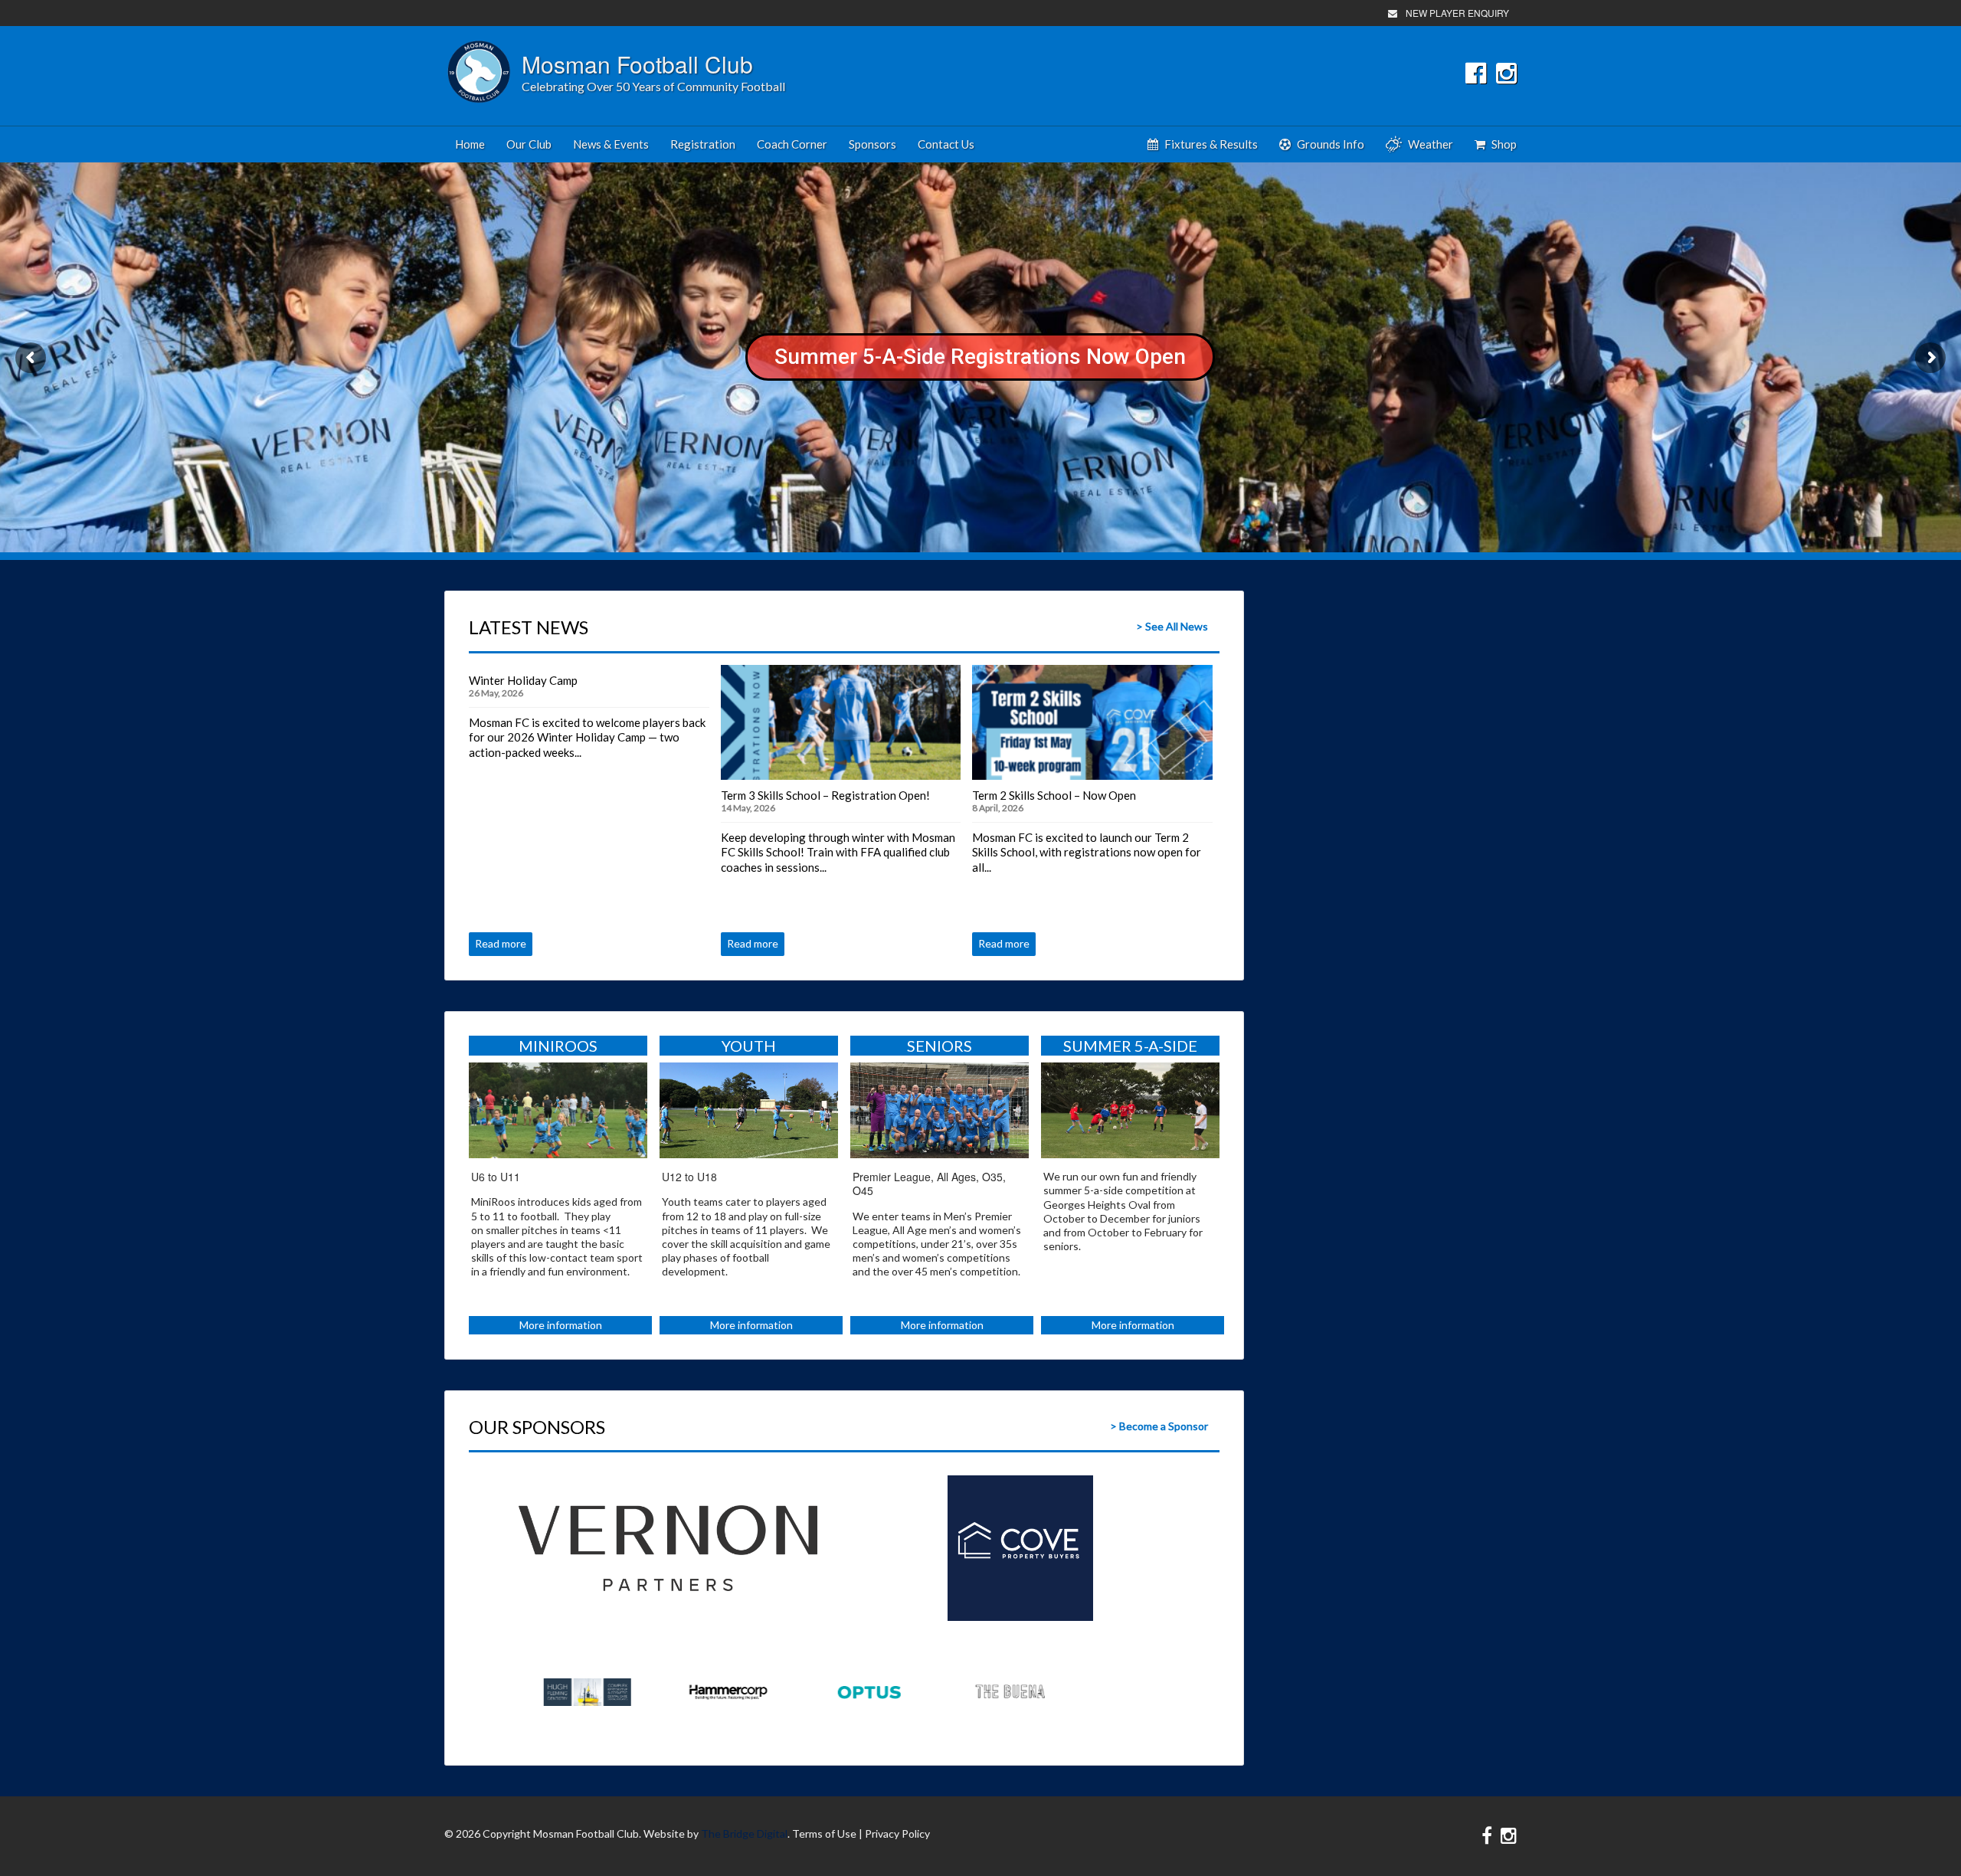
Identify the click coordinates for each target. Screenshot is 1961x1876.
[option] (668, 1548)
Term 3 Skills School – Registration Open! (825, 795)
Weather (1431, 144)
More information (561, 1325)
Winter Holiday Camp (523, 680)
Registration (703, 144)
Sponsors (872, 144)
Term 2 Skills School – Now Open (1054, 795)
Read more (501, 943)
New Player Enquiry (1457, 13)
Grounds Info (1331, 144)
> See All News (1172, 626)
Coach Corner (792, 144)
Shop (1504, 144)
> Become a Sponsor (1159, 1426)
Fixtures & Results (1211, 144)
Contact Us (946, 144)
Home (470, 144)
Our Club (529, 144)
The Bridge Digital (744, 1833)
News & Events (611, 144)
